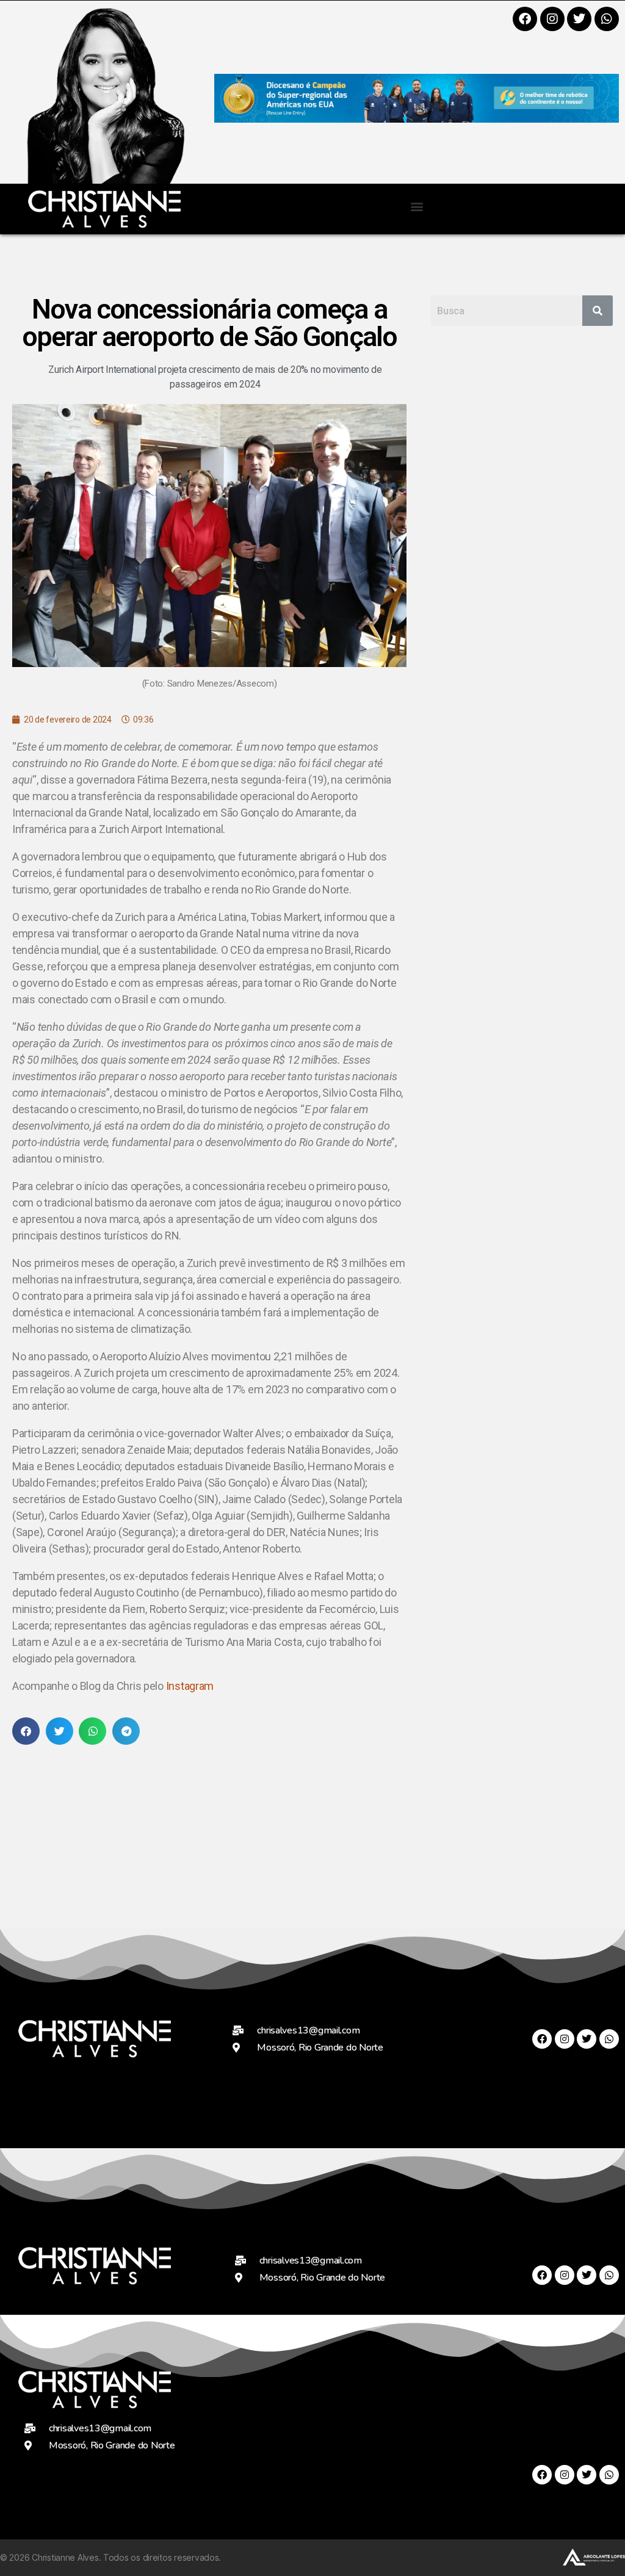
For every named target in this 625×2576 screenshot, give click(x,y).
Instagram (190, 1686)
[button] (417, 206)
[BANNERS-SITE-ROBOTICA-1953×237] (417, 119)
